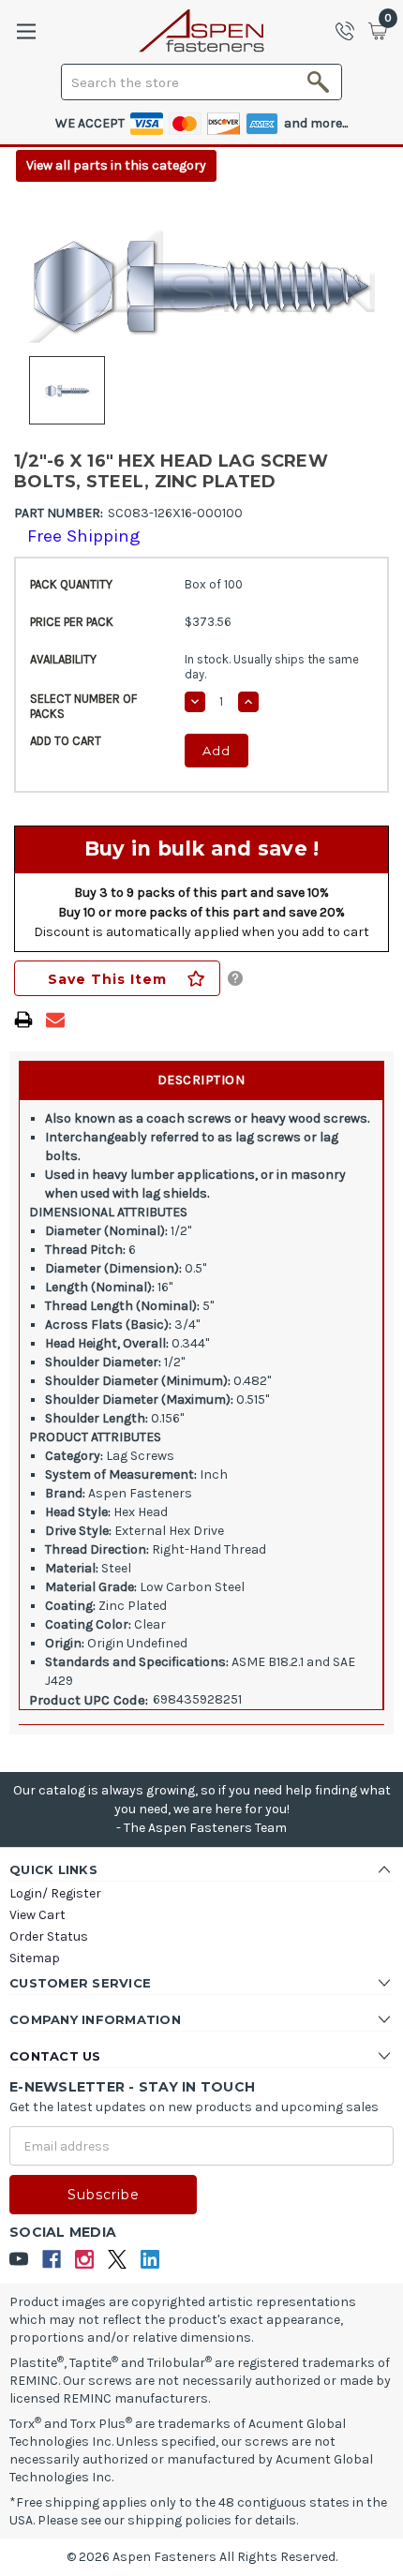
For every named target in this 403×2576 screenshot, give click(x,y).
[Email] (55, 1020)
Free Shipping (84, 536)
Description (201, 1080)
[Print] (23, 1020)
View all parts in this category (116, 165)
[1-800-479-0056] (351, 31)
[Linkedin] (150, 2260)
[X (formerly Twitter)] (118, 2260)
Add (216, 751)
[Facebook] (52, 2260)
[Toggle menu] (26, 31)
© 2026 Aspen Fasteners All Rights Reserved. (202, 2557)
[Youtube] (19, 2260)
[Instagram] (85, 2260)
